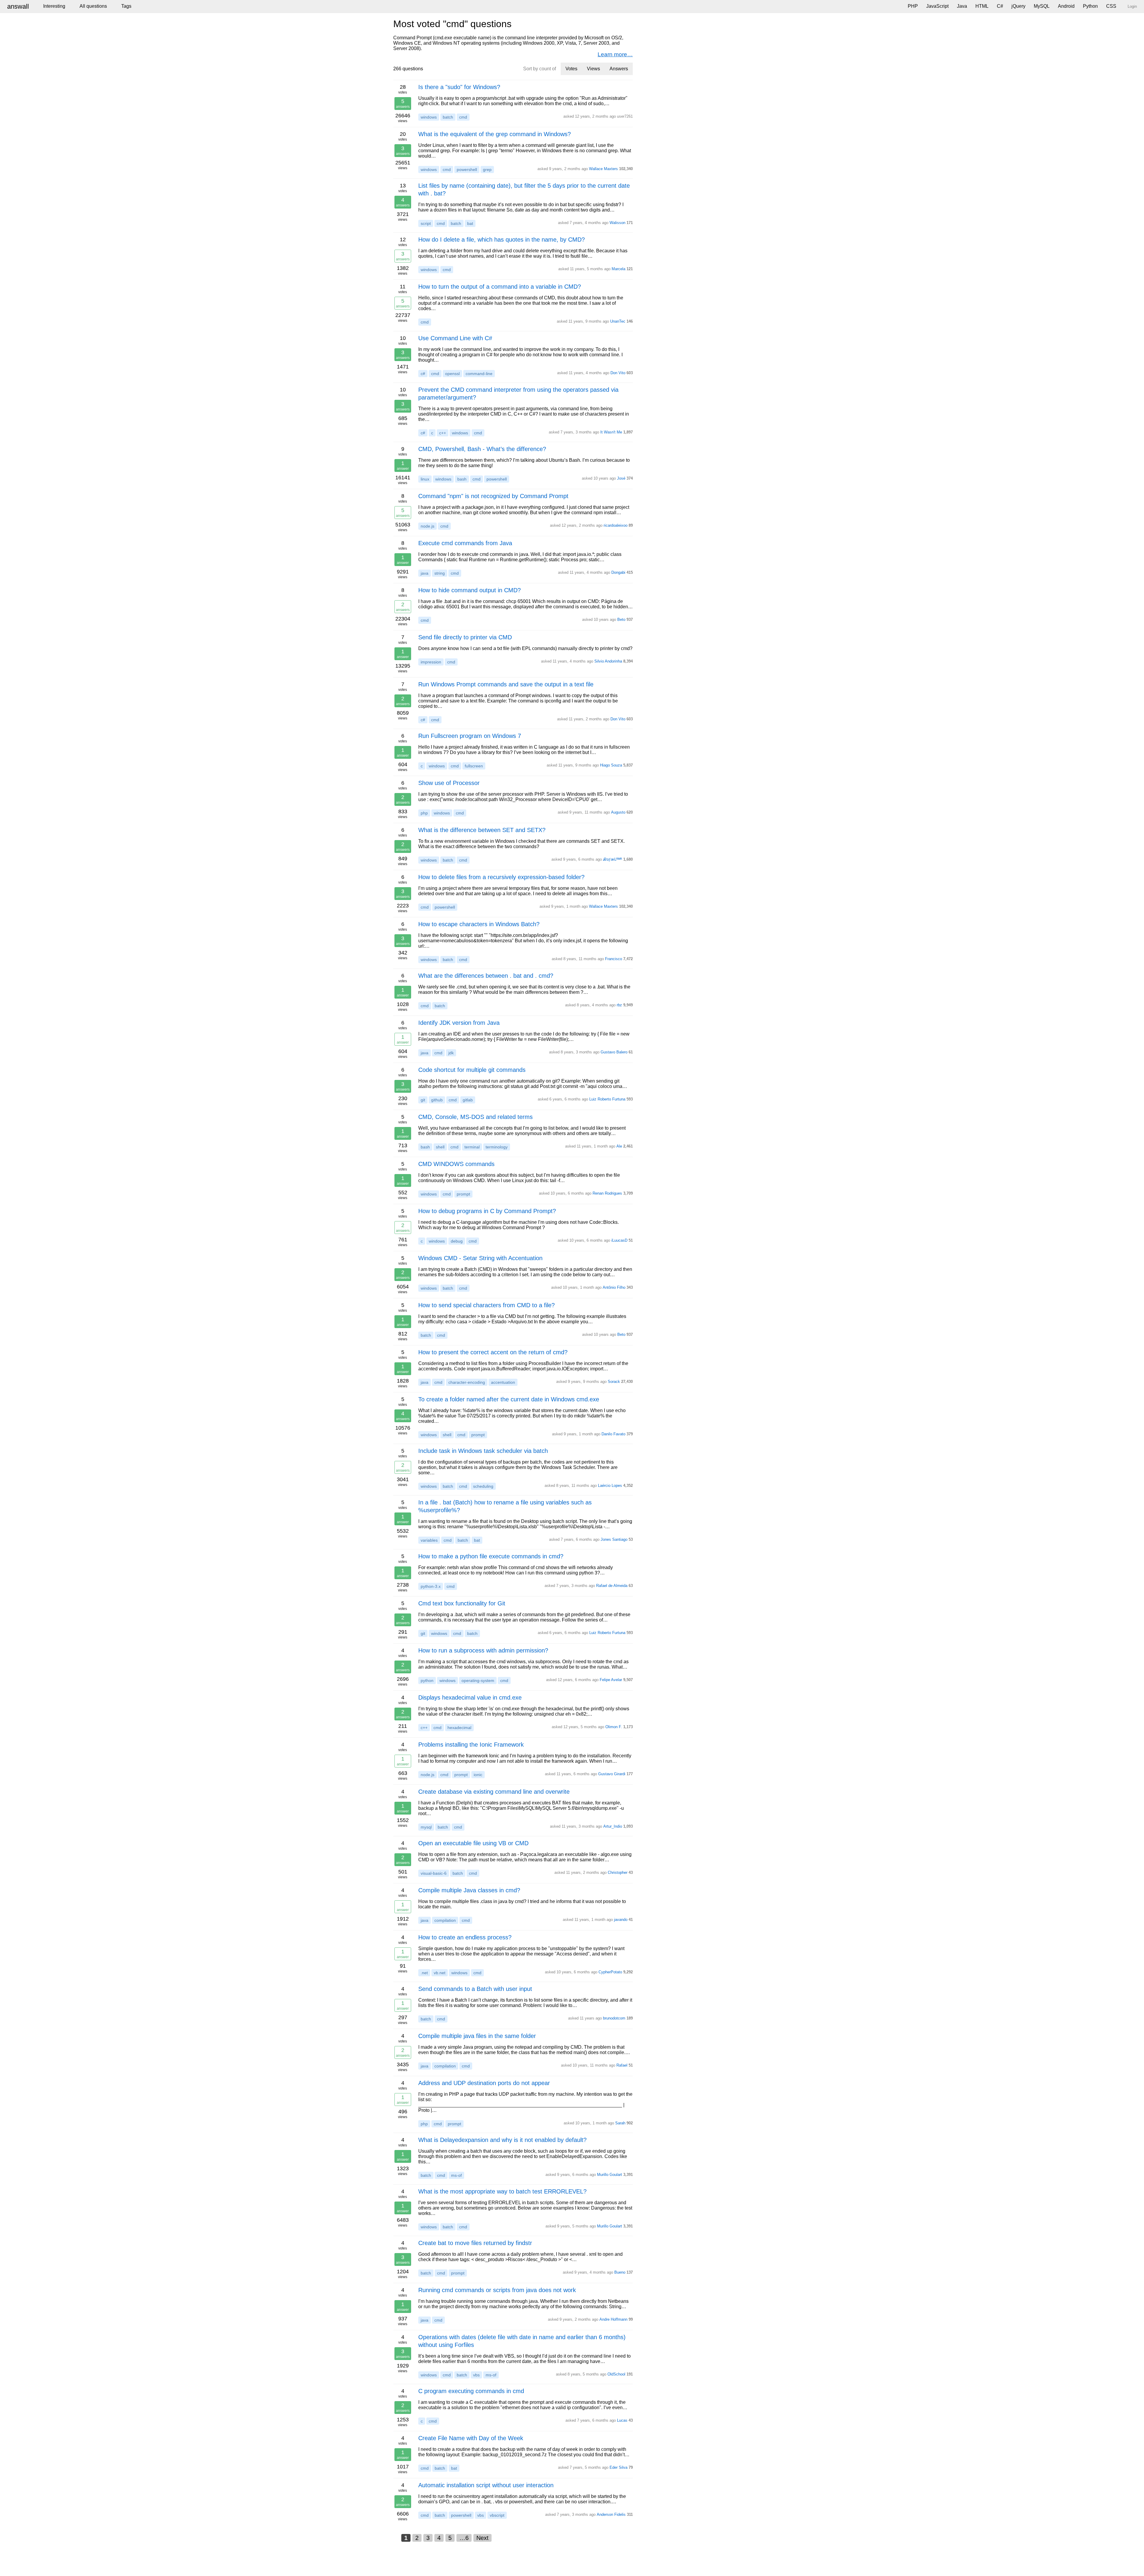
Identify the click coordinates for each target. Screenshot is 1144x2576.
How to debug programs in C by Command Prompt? (487, 1211)
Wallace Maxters (603, 169)
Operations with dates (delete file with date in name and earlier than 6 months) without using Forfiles (522, 2341)
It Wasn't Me (611, 432)
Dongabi (618, 572)
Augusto (618, 812)
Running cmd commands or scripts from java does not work (497, 2290)
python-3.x (431, 1586)
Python (1090, 6)
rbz (619, 1005)
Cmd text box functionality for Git (462, 1603)
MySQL (1042, 6)
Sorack (614, 1382)
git (423, 1100)
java (425, 573)
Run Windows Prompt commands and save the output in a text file (506, 684)
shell (440, 1147)
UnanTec (618, 321)
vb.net (440, 1973)
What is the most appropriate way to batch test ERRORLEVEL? (502, 2191)
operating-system (478, 1680)
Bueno (620, 2272)
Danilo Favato (613, 1434)
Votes (571, 69)
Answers (619, 69)
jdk (451, 1053)
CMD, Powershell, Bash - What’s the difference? (482, 449)
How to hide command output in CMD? (470, 590)
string (440, 573)
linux (425, 479)
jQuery (1018, 6)
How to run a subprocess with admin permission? (483, 1650)
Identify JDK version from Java (459, 1023)
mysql (426, 1827)
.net (424, 1973)
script (426, 223)
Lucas (622, 2420)
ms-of (456, 2175)
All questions (93, 6)
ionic (478, 1775)
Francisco (614, 959)
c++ (443, 433)
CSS (1111, 6)
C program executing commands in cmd (471, 2391)
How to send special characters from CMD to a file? (486, 1305)
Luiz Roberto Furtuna (607, 1099)
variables (429, 1540)
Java (962, 6)
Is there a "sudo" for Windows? (459, 87)
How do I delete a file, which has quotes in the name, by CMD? (502, 240)
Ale (619, 1146)
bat (470, 223)
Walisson (617, 223)
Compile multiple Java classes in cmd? (469, 1890)
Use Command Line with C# (455, 338)
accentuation (503, 1382)
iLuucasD (619, 1240)
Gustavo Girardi (612, 1774)
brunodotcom (614, 2018)
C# (1000, 6)
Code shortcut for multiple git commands (472, 1070)
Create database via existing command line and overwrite (494, 1792)
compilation (445, 1920)
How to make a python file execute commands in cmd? (491, 1556)
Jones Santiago (614, 1539)
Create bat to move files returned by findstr (475, 2243)
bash (462, 479)
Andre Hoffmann (613, 2319)
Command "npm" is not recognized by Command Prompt (493, 496)
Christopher (618, 1872)
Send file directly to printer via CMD (465, 637)
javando (621, 1920)
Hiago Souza (611, 765)
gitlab (468, 1100)
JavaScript (937, 6)
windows (429, 117)
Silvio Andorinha (608, 661)
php (424, 813)
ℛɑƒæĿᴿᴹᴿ (613, 859)
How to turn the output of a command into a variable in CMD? (500, 287)
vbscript (497, 2515)
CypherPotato (610, 1972)
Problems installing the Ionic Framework (471, 1745)
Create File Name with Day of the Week (471, 2438)
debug (457, 1241)
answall (18, 6)
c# (423, 374)
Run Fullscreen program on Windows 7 (470, 736)
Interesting (54, 6)
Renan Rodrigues (607, 1193)
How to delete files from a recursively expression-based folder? (501, 877)
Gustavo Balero (614, 1052)
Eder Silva (618, 2467)
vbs (476, 2375)
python (427, 1680)
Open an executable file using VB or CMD (473, 1843)
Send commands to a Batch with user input (475, 1989)
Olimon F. (614, 1727)
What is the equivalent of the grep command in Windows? (495, 134)
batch (448, 117)
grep (487, 170)
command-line (479, 374)
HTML (982, 6)
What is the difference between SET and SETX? (482, 830)
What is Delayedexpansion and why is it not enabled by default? (502, 2140)
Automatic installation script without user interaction (486, 2485)
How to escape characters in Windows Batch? (479, 924)
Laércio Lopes (610, 1486)
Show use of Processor (449, 783)
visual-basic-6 (434, 1873)
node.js (428, 526)
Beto (621, 619)
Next (482, 2538)
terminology (497, 1147)
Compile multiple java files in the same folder (477, 2036)
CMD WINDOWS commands (456, 1164)
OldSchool (616, 2374)
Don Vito (618, 373)
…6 (464, 2538)
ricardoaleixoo (615, 525)
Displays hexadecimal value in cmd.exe (470, 1697)
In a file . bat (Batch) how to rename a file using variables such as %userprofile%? (505, 1506)
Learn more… (615, 54)
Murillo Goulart (610, 2175)
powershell (467, 170)
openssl (452, 374)
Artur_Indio (613, 1826)
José (621, 478)
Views (593, 69)
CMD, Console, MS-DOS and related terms (475, 1117)
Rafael (622, 2065)
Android (1066, 6)
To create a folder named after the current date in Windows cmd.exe (509, 1399)
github (437, 1100)
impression (431, 662)
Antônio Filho (614, 1287)
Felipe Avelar (611, 1680)
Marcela (618, 269)
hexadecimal (459, 1728)
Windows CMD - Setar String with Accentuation (480, 1258)
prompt (463, 1194)
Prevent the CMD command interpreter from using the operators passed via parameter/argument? (518, 394)
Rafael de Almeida (612, 1586)
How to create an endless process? (465, 1937)
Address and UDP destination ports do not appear (484, 2083)
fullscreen (474, 766)
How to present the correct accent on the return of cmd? (493, 1352)
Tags (126, 6)
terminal (472, 1147)
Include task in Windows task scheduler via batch (483, 1451)
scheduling (483, 1486)
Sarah (620, 2123)
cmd (463, 117)
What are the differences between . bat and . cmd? (486, 976)
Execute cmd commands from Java (465, 543)
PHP (913, 6)
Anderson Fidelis (611, 2514)
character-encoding (467, 1382)
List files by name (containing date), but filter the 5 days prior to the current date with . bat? (524, 189)
